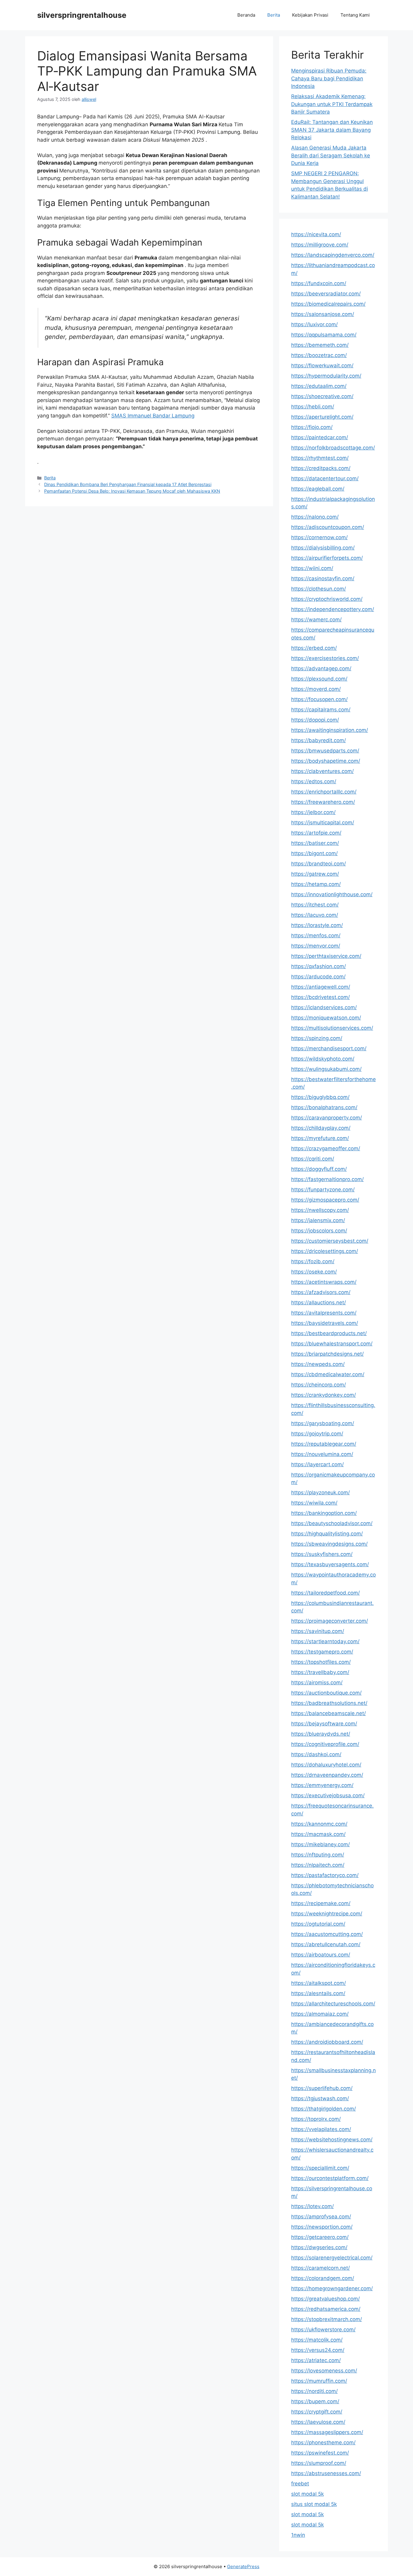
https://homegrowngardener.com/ (332, 2288)
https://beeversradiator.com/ (326, 294)
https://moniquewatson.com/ (326, 1018)
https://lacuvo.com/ (315, 915)
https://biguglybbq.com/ (320, 1097)
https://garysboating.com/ (323, 1423)
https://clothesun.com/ (319, 589)
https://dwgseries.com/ (319, 2247)
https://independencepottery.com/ (333, 609)
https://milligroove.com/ (320, 245)
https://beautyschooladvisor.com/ (332, 1523)
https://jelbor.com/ (313, 812)
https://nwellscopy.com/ (320, 1210)
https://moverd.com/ (316, 689)
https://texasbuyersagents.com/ (330, 1564)
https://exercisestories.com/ (325, 658)
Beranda (246, 15)
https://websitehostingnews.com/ (332, 2140)
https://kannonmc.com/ (319, 1824)
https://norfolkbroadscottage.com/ (333, 448)
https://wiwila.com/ (314, 1503)
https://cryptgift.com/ (317, 2412)
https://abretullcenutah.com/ (326, 1944)
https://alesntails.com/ (318, 1993)
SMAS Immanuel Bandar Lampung (153, 416)
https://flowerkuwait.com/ (322, 365)
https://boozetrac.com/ (319, 355)
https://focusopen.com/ (319, 699)
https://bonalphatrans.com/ (324, 1107)
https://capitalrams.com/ (321, 710)
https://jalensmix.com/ (318, 1220)
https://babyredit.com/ (319, 740)
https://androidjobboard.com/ (327, 2042)
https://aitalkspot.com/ (319, 1983)
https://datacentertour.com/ (325, 478)
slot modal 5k (307, 2494)
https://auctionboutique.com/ (326, 1693)
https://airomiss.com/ (317, 1682)
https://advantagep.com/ (321, 668)
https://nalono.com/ (315, 517)
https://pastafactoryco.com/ (325, 1875)
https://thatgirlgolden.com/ (324, 2109)
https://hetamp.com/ (316, 884)
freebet (300, 2484)
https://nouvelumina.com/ (322, 1454)
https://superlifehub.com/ (322, 2088)
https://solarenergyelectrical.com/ (332, 2258)
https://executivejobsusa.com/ (328, 1795)
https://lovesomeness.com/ (324, 2371)
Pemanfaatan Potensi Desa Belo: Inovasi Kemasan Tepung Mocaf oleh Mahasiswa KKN (132, 491)
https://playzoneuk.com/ (320, 1492)
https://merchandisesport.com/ (329, 1048)
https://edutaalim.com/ (319, 386)
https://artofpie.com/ (316, 833)
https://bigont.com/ (314, 853)
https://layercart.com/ (317, 1464)
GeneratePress (243, 2566)
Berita (274, 15)
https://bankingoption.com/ (324, 1513)
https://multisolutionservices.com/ (332, 1028)
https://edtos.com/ (314, 781)
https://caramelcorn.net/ (320, 2268)
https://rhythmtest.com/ (320, 458)
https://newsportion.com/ (322, 2227)
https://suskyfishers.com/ (322, 1554)
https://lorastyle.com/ (317, 925)
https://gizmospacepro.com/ (325, 1200)
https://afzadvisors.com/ (321, 1292)
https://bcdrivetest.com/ (320, 997)
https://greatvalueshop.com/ (325, 2299)
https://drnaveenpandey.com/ (327, 1775)
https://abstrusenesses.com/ (326, 2473)
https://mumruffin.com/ (319, 2381)
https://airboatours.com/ (321, 1955)
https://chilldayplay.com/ (321, 1128)
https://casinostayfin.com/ (323, 578)
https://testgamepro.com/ (322, 1652)
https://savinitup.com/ (318, 1631)
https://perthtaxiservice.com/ (326, 956)
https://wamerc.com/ (316, 620)
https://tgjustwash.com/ (320, 2098)
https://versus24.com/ (318, 2350)
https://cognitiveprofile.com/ (325, 1744)
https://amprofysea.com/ (321, 2217)
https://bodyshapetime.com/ (326, 761)
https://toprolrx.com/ (316, 2119)
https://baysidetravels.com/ (325, 1323)
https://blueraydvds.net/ (321, 1734)
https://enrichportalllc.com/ (324, 792)
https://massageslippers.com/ (327, 2432)
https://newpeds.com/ (318, 1364)
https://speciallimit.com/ (320, 2168)
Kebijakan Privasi (310, 15)
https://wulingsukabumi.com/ (326, 1069)
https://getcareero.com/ (320, 2237)
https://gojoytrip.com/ (317, 1434)
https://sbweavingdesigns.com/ (329, 1544)
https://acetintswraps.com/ (324, 1282)
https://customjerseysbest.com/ (330, 1241)
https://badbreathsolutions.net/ (329, 1703)
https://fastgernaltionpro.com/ (327, 1179)
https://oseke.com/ (314, 1272)
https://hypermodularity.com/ (326, 376)
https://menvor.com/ (316, 946)
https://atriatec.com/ (316, 2360)
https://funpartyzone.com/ (323, 1190)
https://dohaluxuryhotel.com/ (326, 1765)
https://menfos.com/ (316, 935)
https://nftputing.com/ (318, 1855)
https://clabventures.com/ (322, 771)
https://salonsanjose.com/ (323, 314)
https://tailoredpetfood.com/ (325, 1593)
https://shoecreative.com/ (322, 396)
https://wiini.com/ (312, 568)
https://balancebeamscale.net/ (328, 1713)
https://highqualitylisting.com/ (327, 1534)
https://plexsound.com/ (319, 679)
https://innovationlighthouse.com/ (332, 894)
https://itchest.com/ (315, 905)
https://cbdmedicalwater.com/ (328, 1374)
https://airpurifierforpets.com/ (327, 558)
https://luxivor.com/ (314, 324)
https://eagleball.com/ (318, 489)
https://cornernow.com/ (319, 537)
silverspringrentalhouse (82, 15)
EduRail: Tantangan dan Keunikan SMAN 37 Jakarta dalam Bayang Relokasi (332, 130)
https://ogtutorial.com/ (318, 1924)
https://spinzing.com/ (317, 1038)
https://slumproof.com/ (319, 2463)
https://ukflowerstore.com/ (323, 2330)
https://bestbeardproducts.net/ (329, 1333)
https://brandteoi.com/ (319, 864)
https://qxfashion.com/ (319, 966)
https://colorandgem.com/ (323, 2278)
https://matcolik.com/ (317, 2340)
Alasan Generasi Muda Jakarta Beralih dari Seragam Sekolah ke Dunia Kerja (331, 155)
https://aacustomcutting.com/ (327, 1934)
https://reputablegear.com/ (324, 1444)
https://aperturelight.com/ (322, 417)
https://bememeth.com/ (320, 345)
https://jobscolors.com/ (319, 1231)
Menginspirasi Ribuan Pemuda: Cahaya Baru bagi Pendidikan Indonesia (329, 78)
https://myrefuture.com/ (320, 1138)
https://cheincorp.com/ (319, 1385)
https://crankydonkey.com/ (324, 1395)
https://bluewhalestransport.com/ (332, 1344)
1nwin (298, 2535)
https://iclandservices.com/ (324, 1007)
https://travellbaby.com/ (320, 1672)
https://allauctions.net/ (319, 1302)
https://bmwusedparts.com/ (325, 751)
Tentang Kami (355, 15)
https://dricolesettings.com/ (325, 1251)
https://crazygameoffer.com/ (326, 1148)
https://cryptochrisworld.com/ (327, 599)
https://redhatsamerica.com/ (326, 2309)
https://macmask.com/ (318, 1834)
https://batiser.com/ (315, 843)
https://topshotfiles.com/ (321, 1662)
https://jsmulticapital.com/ (323, 823)
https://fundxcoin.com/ (319, 283)
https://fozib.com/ (313, 1261)
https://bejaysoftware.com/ (324, 1724)
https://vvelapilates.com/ (321, 2129)
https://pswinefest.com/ (320, 2453)
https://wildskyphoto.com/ (323, 1059)
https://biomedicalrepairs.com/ (328, 304)
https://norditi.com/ (314, 2391)
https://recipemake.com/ (321, 1903)
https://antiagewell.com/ (321, 987)
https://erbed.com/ (314, 648)
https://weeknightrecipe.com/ (327, 1914)
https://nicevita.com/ (316, 234)
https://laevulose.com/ (318, 2422)
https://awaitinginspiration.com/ (330, 730)
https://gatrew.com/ (315, 874)
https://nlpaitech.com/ (318, 1865)
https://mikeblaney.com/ (320, 1844)
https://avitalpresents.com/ (324, 1313)
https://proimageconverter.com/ (330, 1621)
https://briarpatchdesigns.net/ (327, 1354)
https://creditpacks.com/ (321, 468)
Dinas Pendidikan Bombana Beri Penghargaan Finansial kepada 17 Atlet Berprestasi (128, 484)
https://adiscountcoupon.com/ (328, 527)
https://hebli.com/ (313, 407)
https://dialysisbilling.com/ (323, 548)
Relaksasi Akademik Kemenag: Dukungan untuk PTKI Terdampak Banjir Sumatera (332, 104)
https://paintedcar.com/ (320, 437)
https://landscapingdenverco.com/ (333, 255)
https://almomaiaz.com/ (320, 2014)
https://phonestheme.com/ (323, 2442)
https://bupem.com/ (315, 2401)
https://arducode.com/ (318, 977)
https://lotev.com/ (312, 2206)
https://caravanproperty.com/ (327, 1118)
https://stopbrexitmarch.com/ (327, 2319)
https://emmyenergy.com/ (322, 1785)
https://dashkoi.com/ (316, 1754)
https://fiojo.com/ (312, 427)
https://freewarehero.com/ (323, 802)
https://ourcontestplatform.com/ (330, 2178)
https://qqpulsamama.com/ (324, 335)
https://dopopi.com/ (315, 720)
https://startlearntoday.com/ (325, 1641)
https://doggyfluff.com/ (319, 1169)
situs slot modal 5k (314, 2504)
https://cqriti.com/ (313, 1159)
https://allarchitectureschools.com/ (333, 2004)
